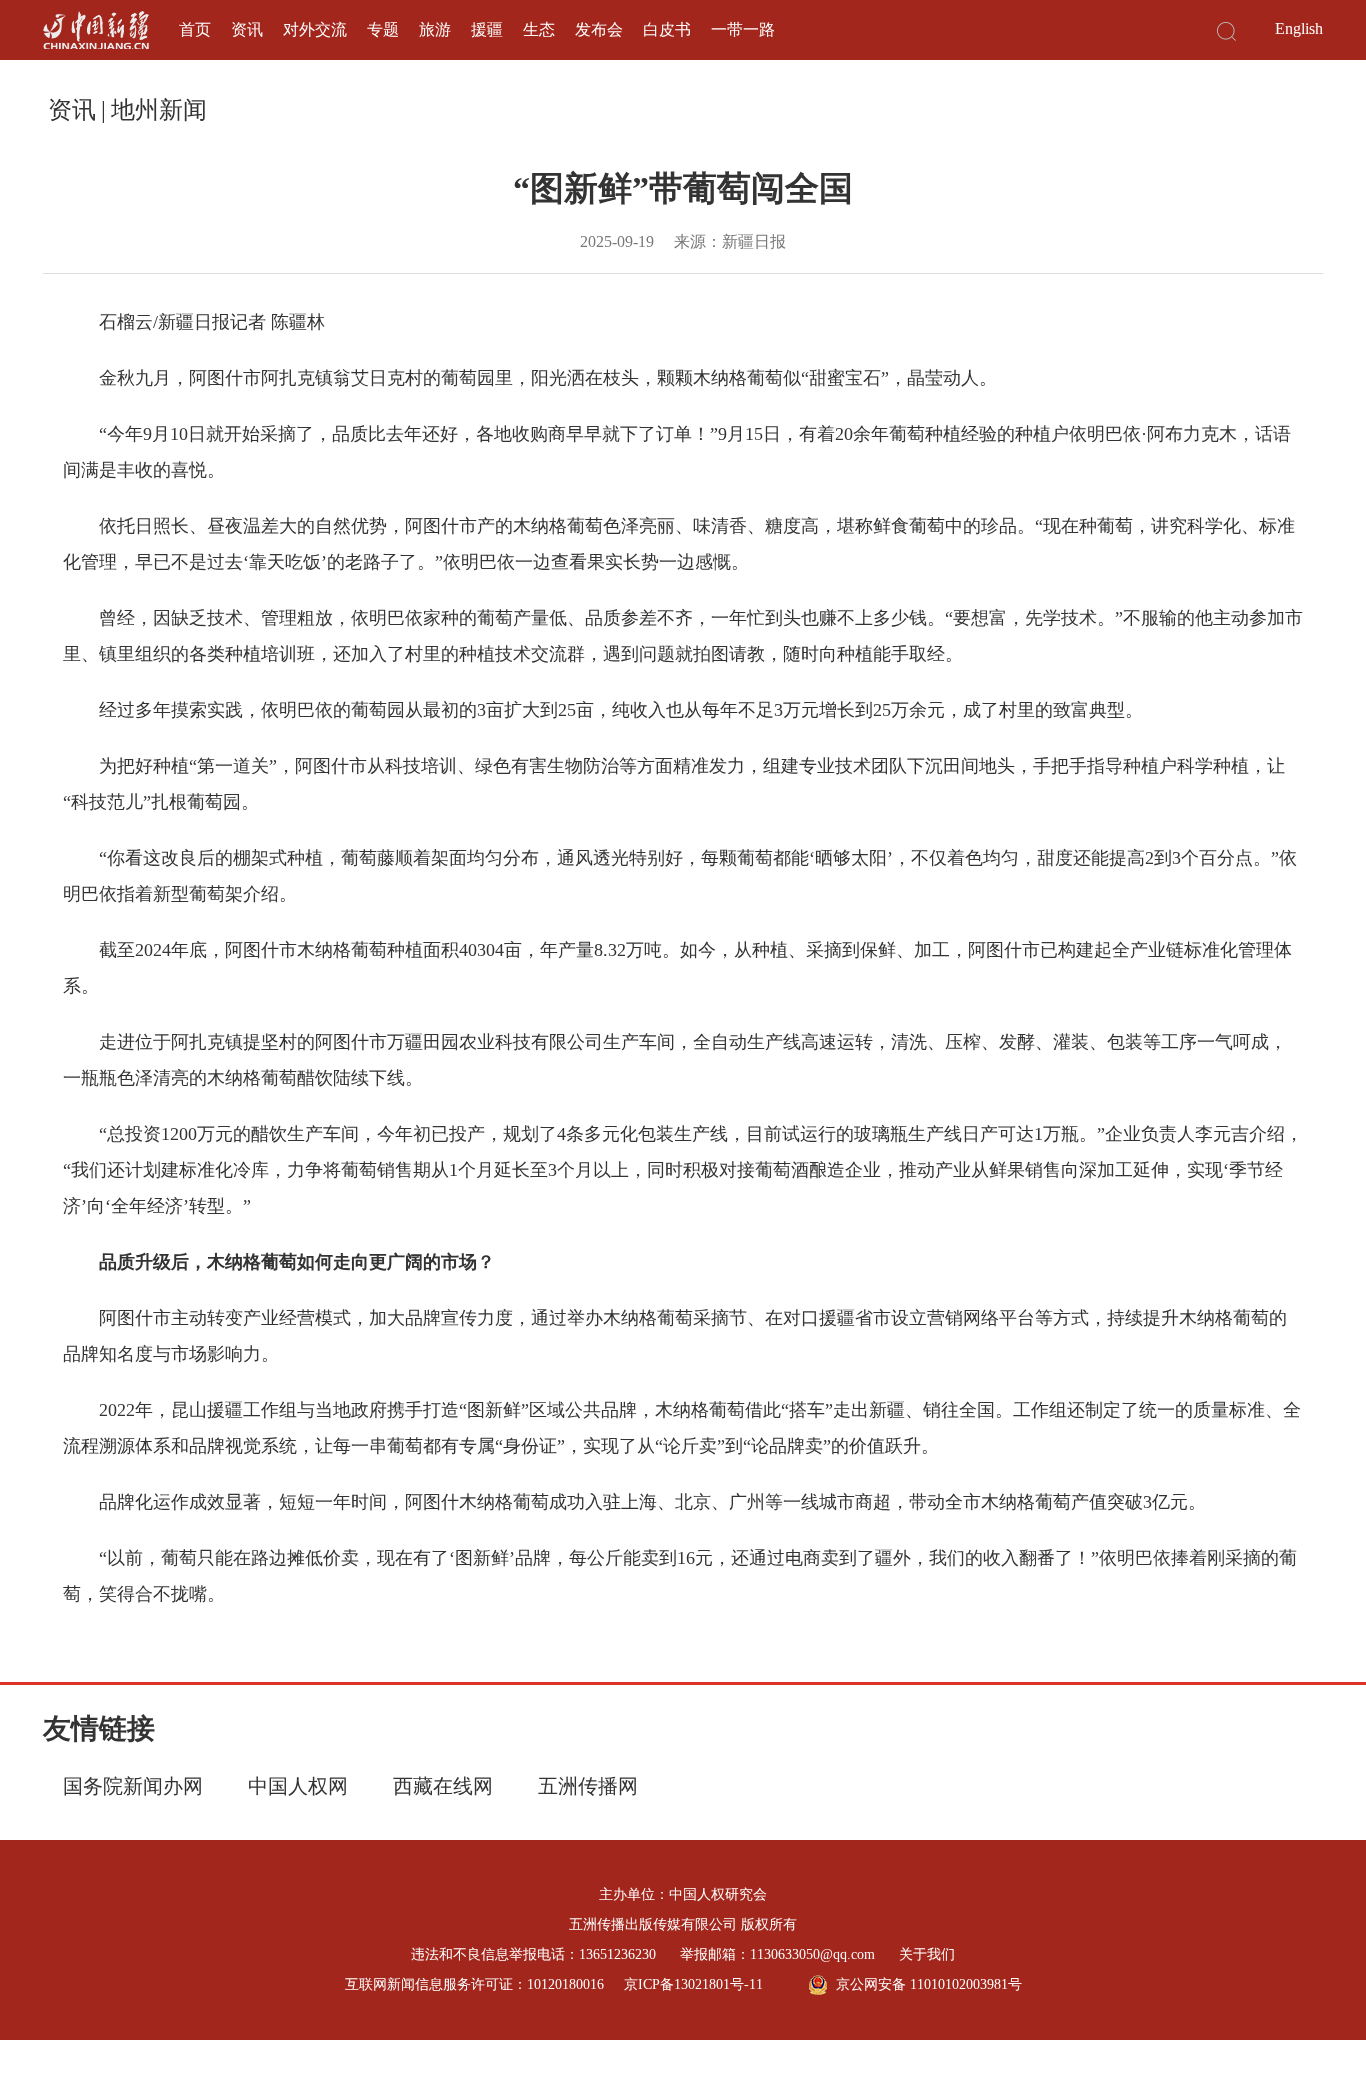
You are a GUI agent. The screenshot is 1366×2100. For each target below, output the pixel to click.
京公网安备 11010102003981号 (929, 1984)
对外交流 (315, 29)
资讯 (247, 29)
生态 (539, 29)
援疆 (487, 29)
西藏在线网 (443, 1786)
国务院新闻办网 (133, 1786)
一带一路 (743, 29)
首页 (195, 29)
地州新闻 (159, 110)
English (1299, 28)
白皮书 (667, 29)
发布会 (599, 29)
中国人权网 (298, 1786)
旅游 (435, 29)
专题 (383, 29)
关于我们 (927, 1954)
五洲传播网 (588, 1786)
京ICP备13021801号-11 (693, 1984)
